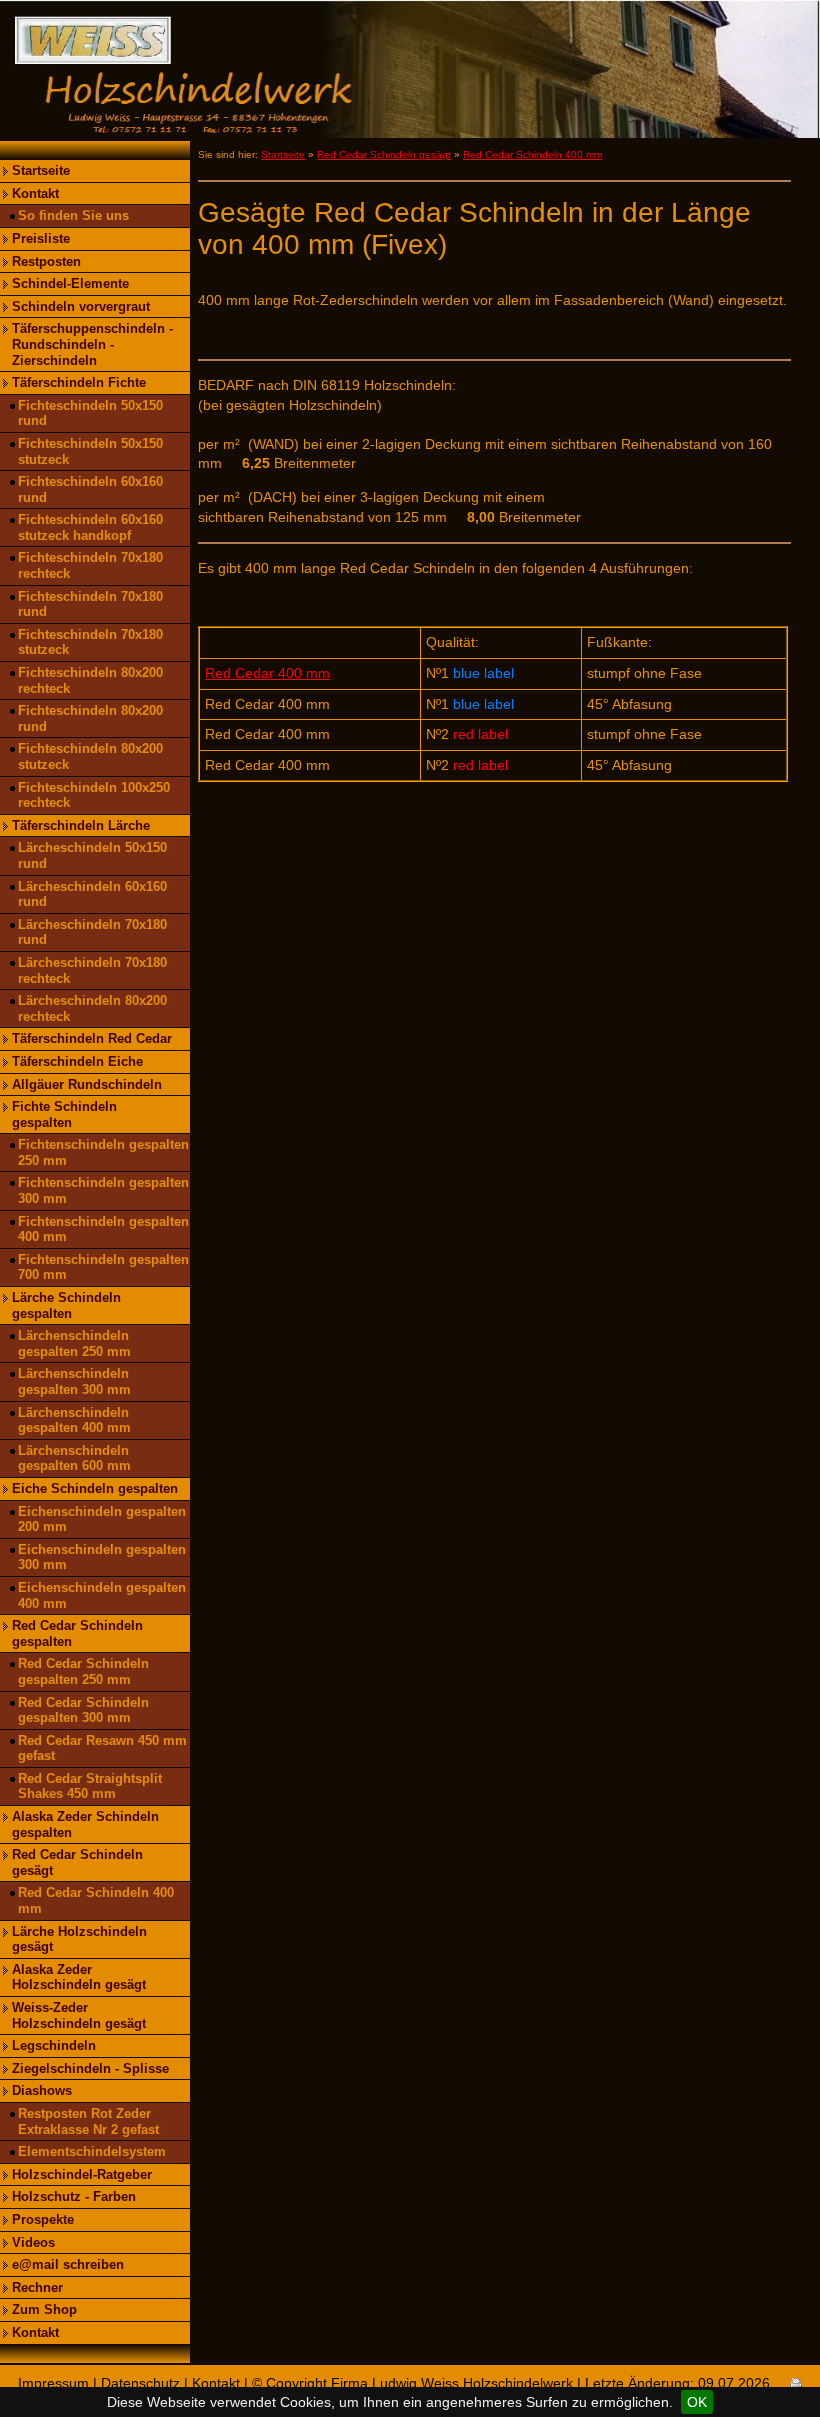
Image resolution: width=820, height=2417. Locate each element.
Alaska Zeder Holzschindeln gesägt (79, 1977)
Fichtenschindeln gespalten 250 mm (103, 1152)
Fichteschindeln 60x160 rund (90, 489)
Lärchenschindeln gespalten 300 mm (74, 1381)
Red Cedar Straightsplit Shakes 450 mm (90, 1786)
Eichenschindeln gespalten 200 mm (102, 1519)
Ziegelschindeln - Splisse (90, 2068)
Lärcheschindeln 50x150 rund (92, 855)
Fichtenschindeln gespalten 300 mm (103, 1190)
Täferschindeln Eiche (77, 1061)
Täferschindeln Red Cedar (92, 1038)
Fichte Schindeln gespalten (64, 1114)
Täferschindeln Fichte (79, 382)
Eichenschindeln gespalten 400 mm (102, 1595)
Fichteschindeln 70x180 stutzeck (90, 642)
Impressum (53, 2383)
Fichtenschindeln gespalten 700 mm (103, 1267)
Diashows (42, 2090)
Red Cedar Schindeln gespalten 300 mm (83, 1710)
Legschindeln (54, 2045)
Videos (33, 2242)
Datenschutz (140, 2383)
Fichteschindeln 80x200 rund (90, 718)
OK (697, 2402)
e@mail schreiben (68, 2264)
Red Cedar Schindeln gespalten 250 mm (83, 1671)
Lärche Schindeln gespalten (66, 1305)
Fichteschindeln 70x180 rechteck (90, 565)
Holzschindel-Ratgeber (82, 2174)
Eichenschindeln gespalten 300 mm (102, 1557)
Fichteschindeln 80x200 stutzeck (90, 756)
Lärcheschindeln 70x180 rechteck (92, 970)
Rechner (37, 2287)
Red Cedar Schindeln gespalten (77, 1633)
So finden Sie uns (73, 215)
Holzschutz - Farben (74, 2196)
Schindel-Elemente (70, 283)
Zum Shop (44, 2309)
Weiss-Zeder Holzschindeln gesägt (79, 2015)
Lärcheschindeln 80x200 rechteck (92, 1008)
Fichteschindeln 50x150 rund (90, 413)
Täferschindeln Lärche (81, 825)
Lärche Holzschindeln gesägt (79, 1939)
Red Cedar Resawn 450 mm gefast (102, 1748)
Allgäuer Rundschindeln (87, 1084)
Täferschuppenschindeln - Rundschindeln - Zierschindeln (92, 344)
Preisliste (41, 238)
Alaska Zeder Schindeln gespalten (85, 1824)
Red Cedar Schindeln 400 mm (96, 1900)
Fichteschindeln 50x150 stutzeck (90, 451)
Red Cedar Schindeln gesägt (77, 1862)
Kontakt (35, 193)
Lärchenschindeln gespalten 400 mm (74, 1420)
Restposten (46, 261)
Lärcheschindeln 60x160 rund (92, 894)
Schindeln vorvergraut (81, 306)
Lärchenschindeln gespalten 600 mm (74, 1458)
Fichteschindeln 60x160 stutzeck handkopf (90, 527)
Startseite (41, 170)
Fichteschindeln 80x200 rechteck (90, 680)
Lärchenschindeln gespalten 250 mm (74, 1343)
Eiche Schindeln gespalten (95, 1488)
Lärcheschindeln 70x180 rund (92, 932)
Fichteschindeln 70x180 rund (90, 604)
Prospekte (43, 2219)
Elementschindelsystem (92, 2151)
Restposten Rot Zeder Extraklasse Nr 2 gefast (88, 2121)
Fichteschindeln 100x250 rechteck (94, 795)
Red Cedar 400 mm (267, 673)
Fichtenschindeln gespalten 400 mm (103, 1229)
